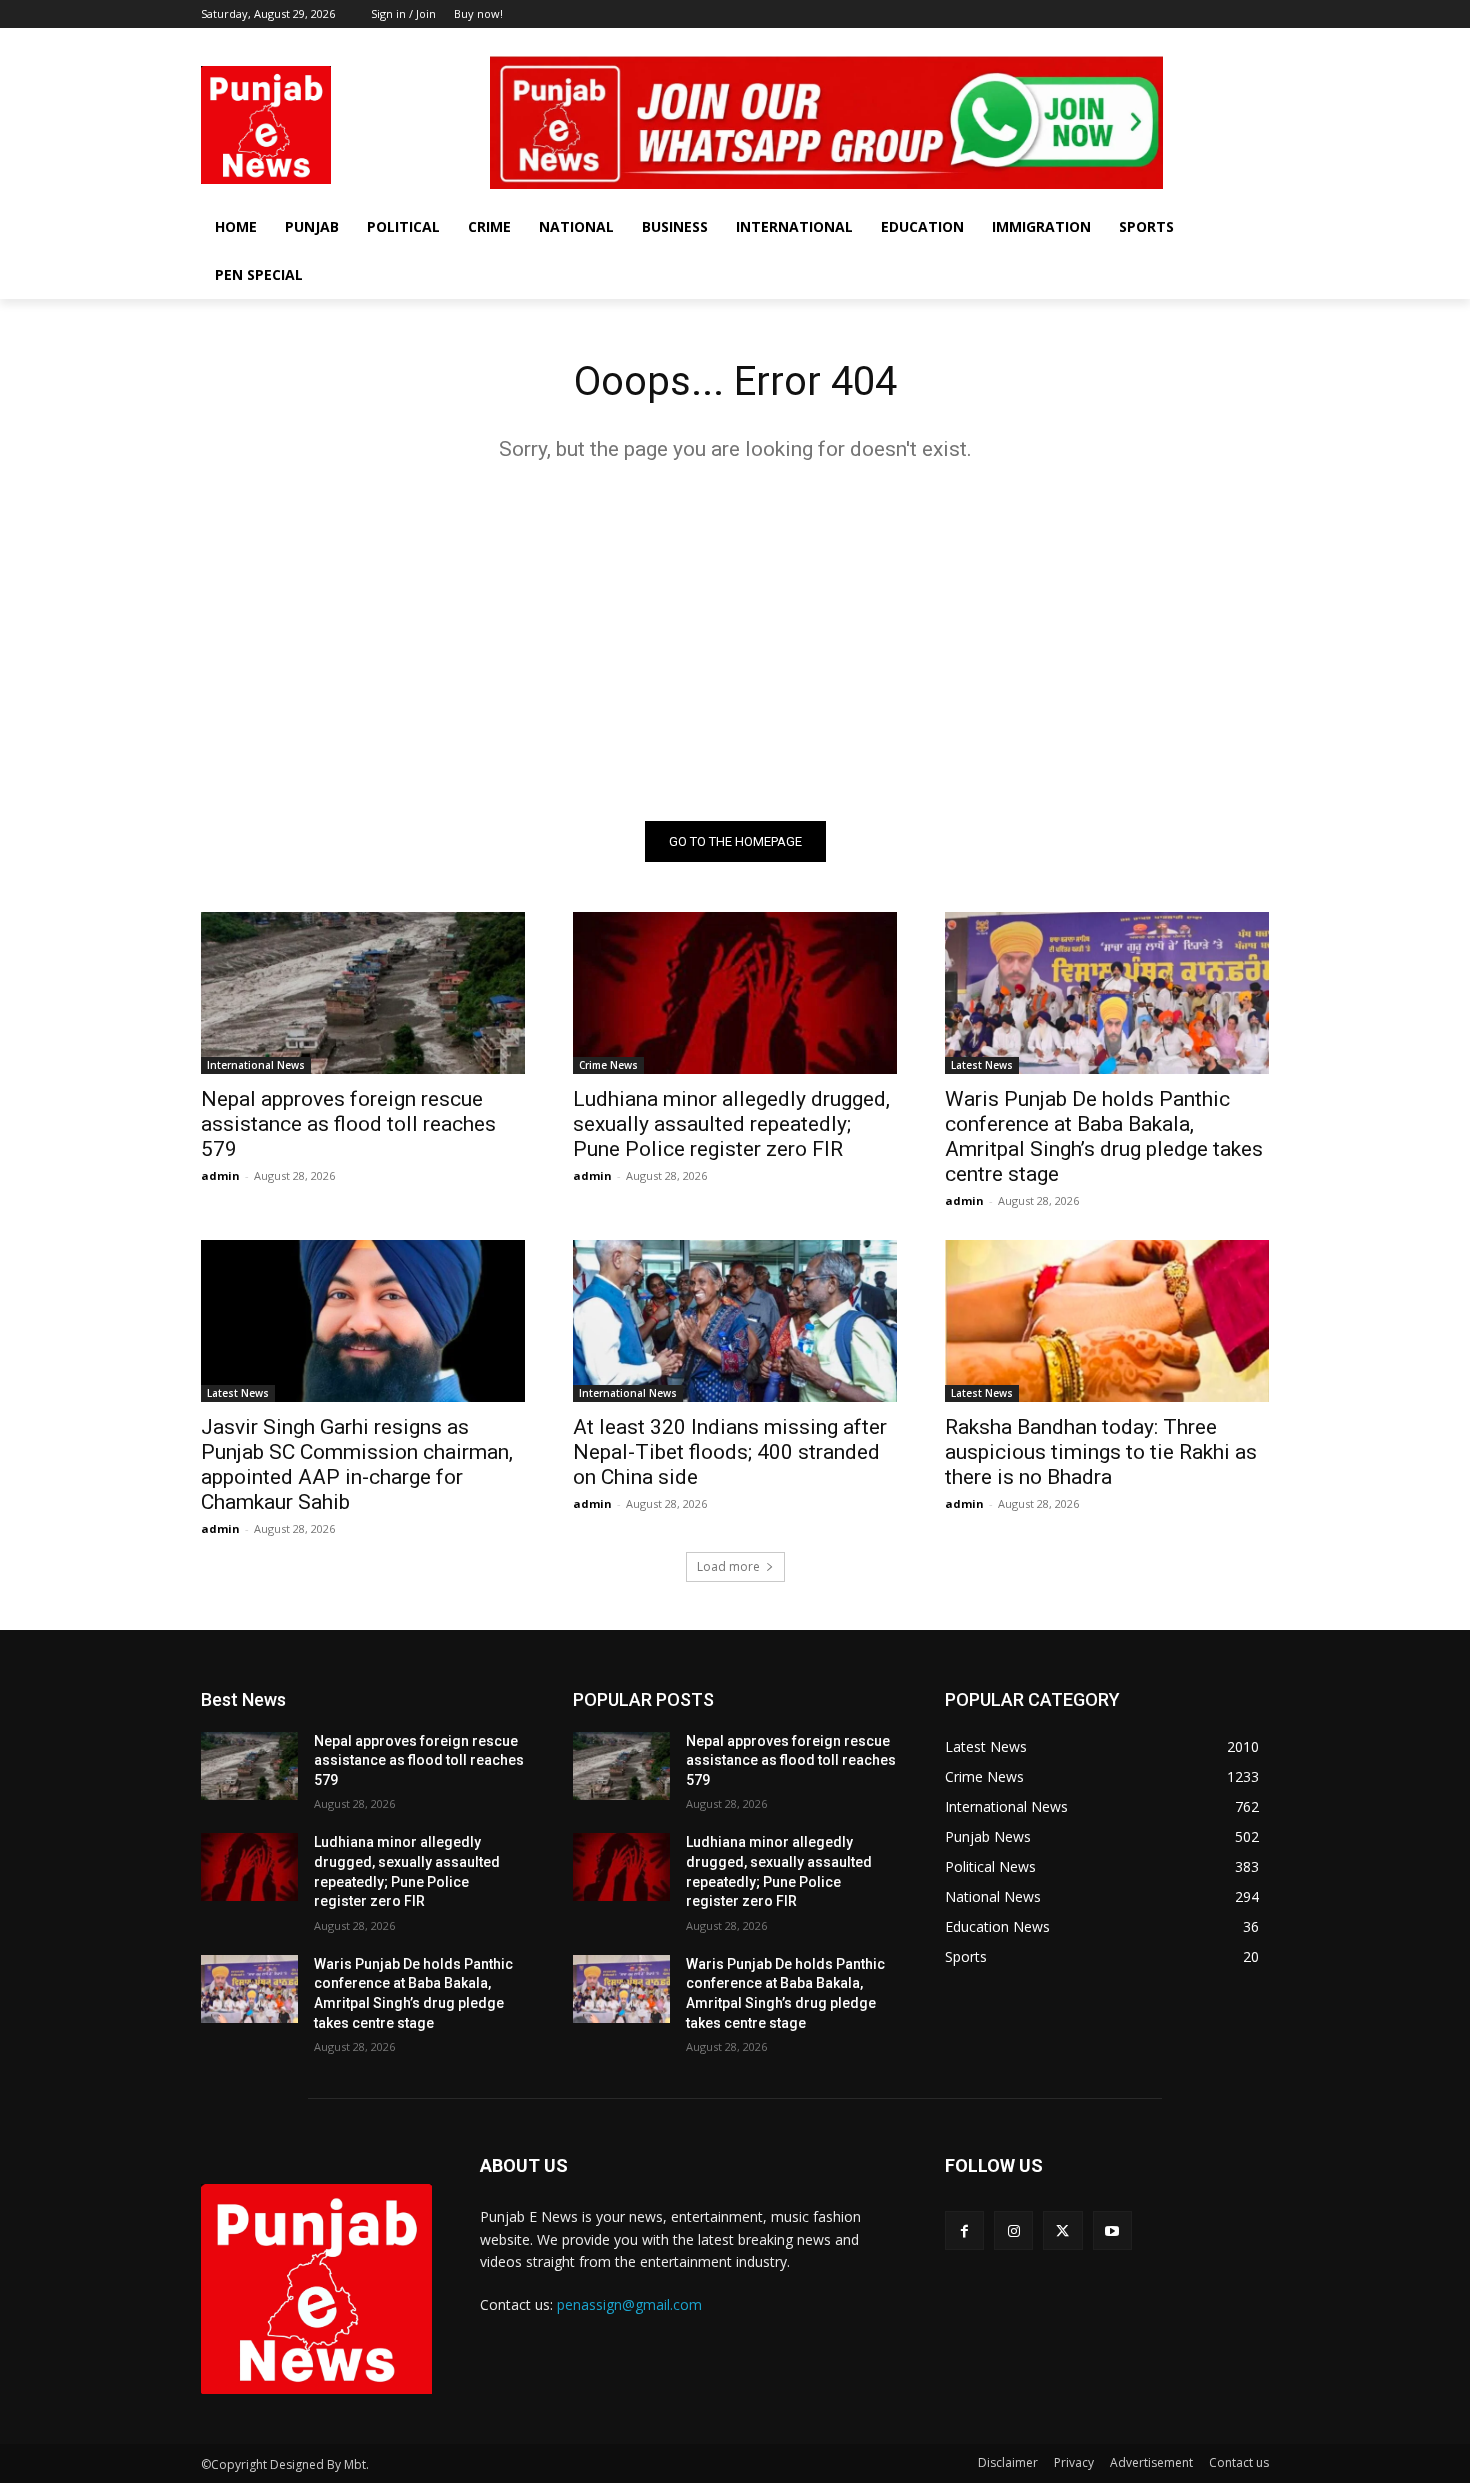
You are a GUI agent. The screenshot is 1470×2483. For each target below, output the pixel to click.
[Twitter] (1229, 42)
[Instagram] (1202, 42)
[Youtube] (1257, 42)
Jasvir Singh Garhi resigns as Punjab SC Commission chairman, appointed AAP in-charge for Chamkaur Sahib (357, 1464)
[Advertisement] (735, 641)
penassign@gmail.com (629, 2304)
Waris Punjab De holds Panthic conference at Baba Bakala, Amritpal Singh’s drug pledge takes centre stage (1104, 1136)
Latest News (982, 1065)
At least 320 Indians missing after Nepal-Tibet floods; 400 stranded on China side (730, 1452)
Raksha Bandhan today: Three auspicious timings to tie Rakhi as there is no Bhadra (1101, 1452)
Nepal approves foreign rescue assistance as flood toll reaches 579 (348, 1124)
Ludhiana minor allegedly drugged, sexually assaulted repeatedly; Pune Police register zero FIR (731, 1124)
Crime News (608, 1065)
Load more (728, 1566)
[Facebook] (1174, 42)
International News (256, 1065)
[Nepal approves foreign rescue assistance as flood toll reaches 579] (363, 993)
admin (220, 1175)
